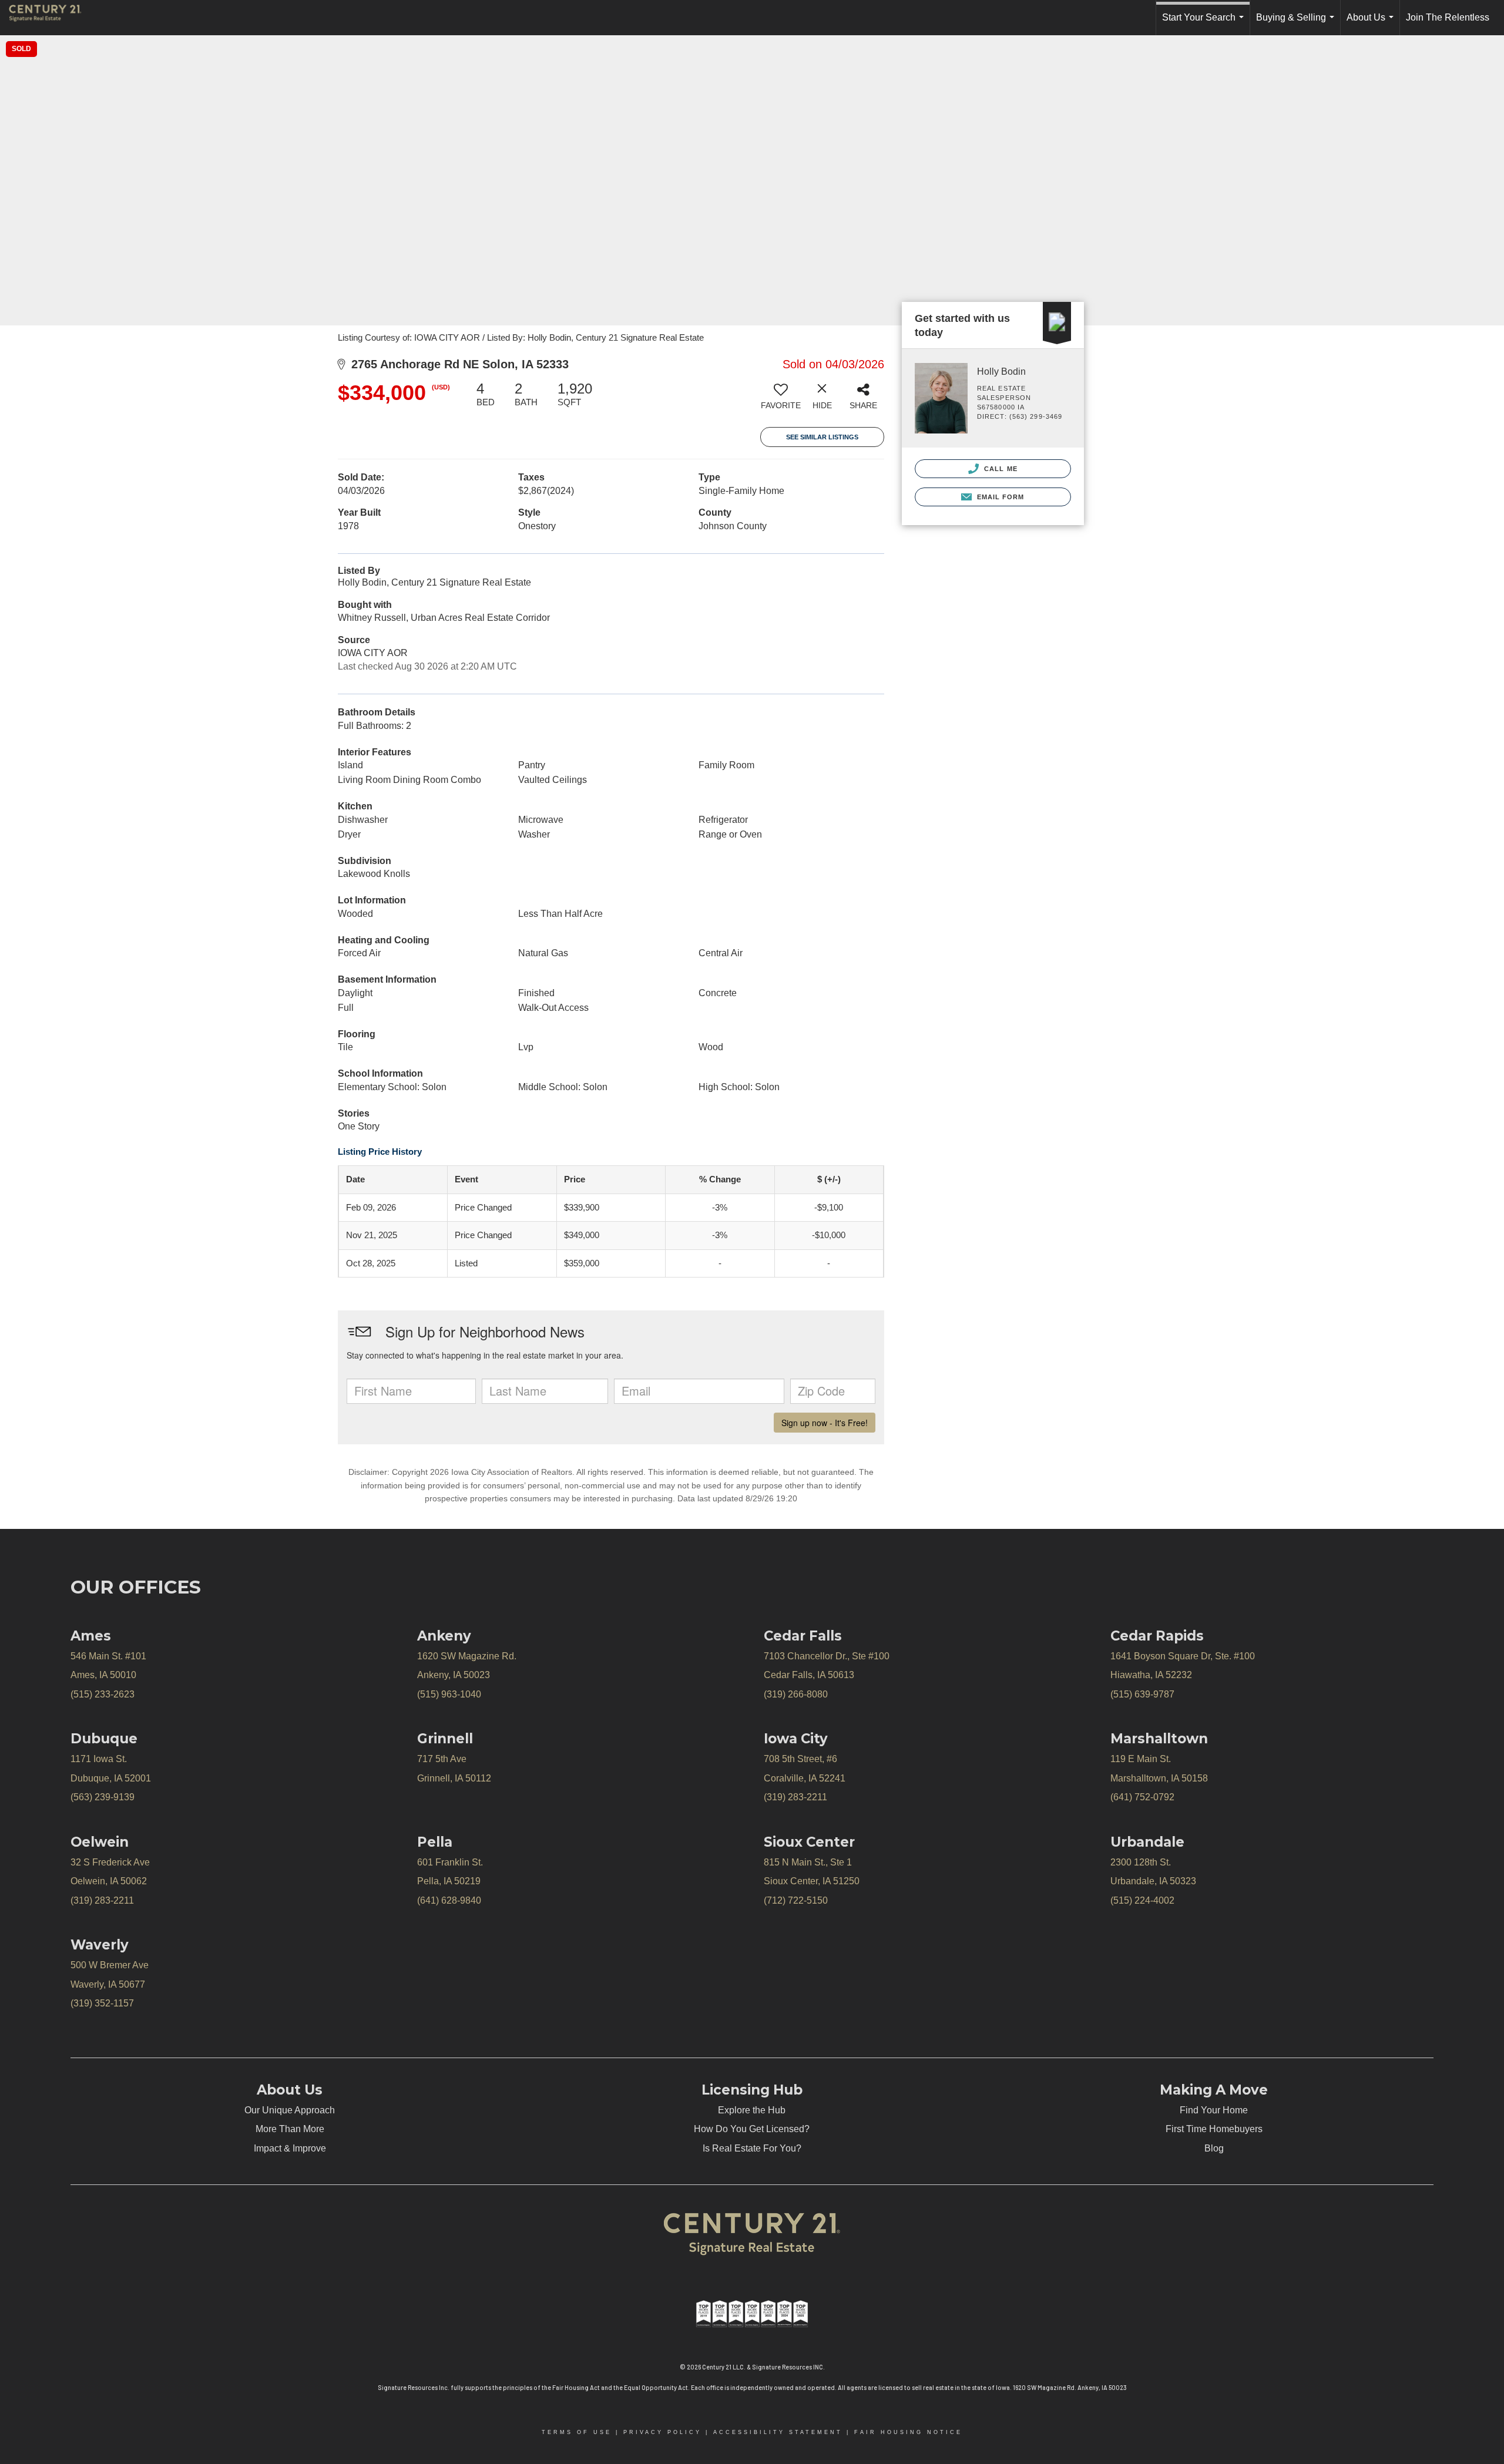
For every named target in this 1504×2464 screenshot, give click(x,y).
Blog (1214, 2148)
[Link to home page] (51, 18)
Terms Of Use (577, 2432)
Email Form (999, 497)
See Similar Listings (822, 437)
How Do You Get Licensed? (752, 2129)
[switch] (781, 400)
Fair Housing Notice (908, 2432)
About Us (1372, 24)
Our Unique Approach (290, 2110)
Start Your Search (1205, 24)
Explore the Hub (752, 2110)
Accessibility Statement (778, 2432)
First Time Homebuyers (1214, 2129)
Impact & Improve (290, 2148)
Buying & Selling (1297, 24)
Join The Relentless (1448, 17)
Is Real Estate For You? (752, 2148)
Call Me (1000, 469)
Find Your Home (1214, 2110)
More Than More (290, 2129)
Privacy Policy (662, 2432)
